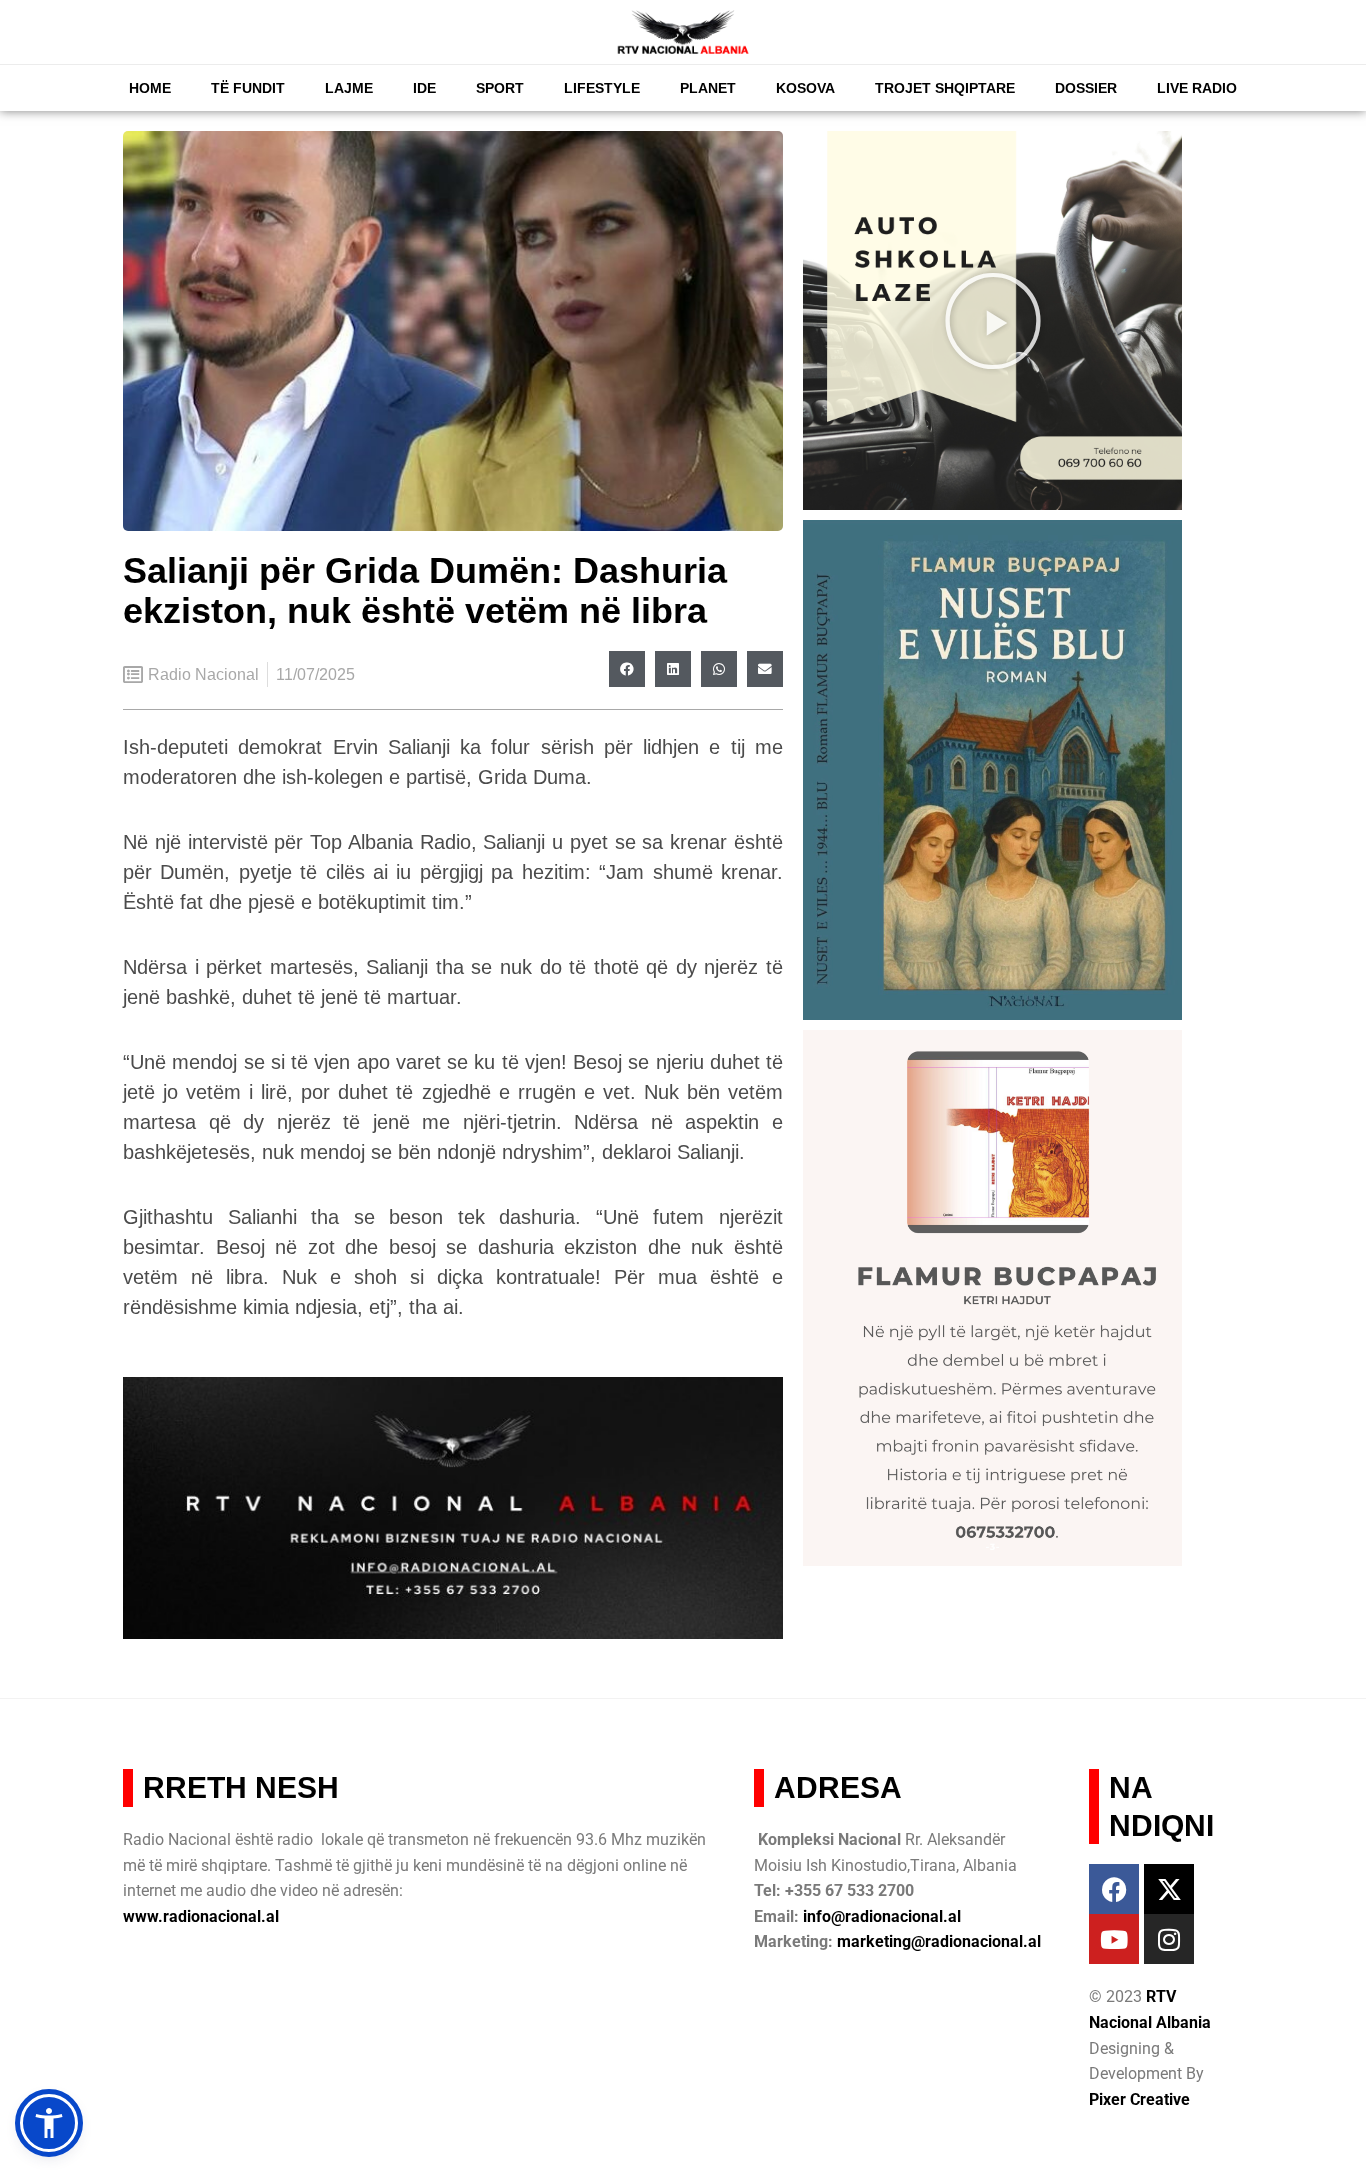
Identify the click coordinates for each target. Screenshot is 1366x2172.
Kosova (805, 88)
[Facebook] (1114, 1889)
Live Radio (1197, 88)
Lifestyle (602, 88)
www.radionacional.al (201, 1916)
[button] (627, 669)
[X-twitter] (1169, 1889)
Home (150, 88)
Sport (500, 88)
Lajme (349, 88)
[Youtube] (1114, 1939)
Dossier (1086, 88)
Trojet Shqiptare (945, 88)
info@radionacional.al (882, 1916)
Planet (708, 88)
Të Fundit (248, 88)
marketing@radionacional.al (939, 1941)
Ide (424, 88)
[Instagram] (1169, 1939)
